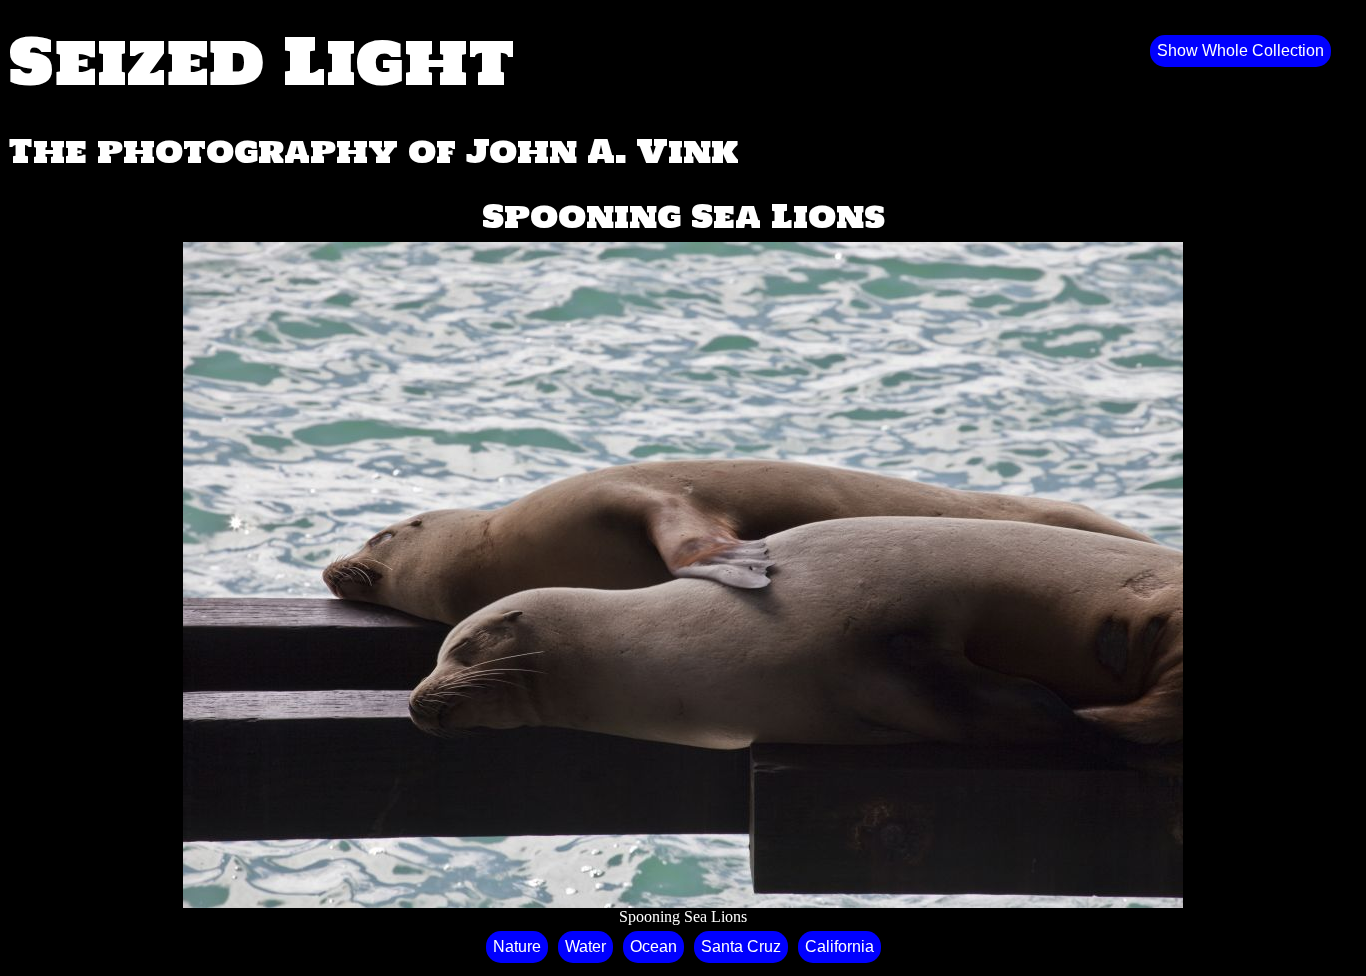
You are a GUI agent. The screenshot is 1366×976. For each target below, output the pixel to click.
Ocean (653, 946)
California (839, 946)
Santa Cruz (741, 946)
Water (585, 946)
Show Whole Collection (1240, 50)
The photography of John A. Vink (373, 151)
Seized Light (261, 60)
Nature (517, 946)
